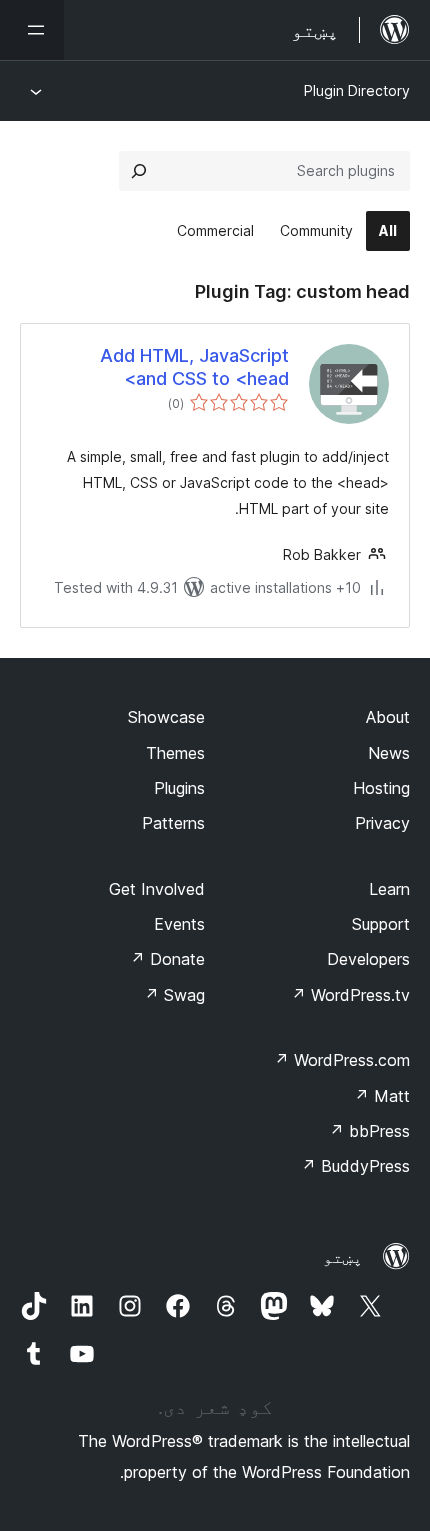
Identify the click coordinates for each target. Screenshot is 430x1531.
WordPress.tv (350, 995)
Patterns (173, 823)
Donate (167, 959)
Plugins (179, 788)
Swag (174, 995)
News (389, 753)
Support (381, 924)
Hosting (381, 788)
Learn (389, 889)
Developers (368, 959)
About (388, 717)
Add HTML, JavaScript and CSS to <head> (194, 367)
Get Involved (157, 889)
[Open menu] (32, 30)
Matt (382, 1096)
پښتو (343, 1257)
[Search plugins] (139, 171)
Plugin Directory (357, 90)
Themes (175, 753)
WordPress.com (342, 1060)
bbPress (369, 1131)
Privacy (382, 823)
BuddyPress (355, 1166)
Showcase (166, 717)
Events (179, 924)
